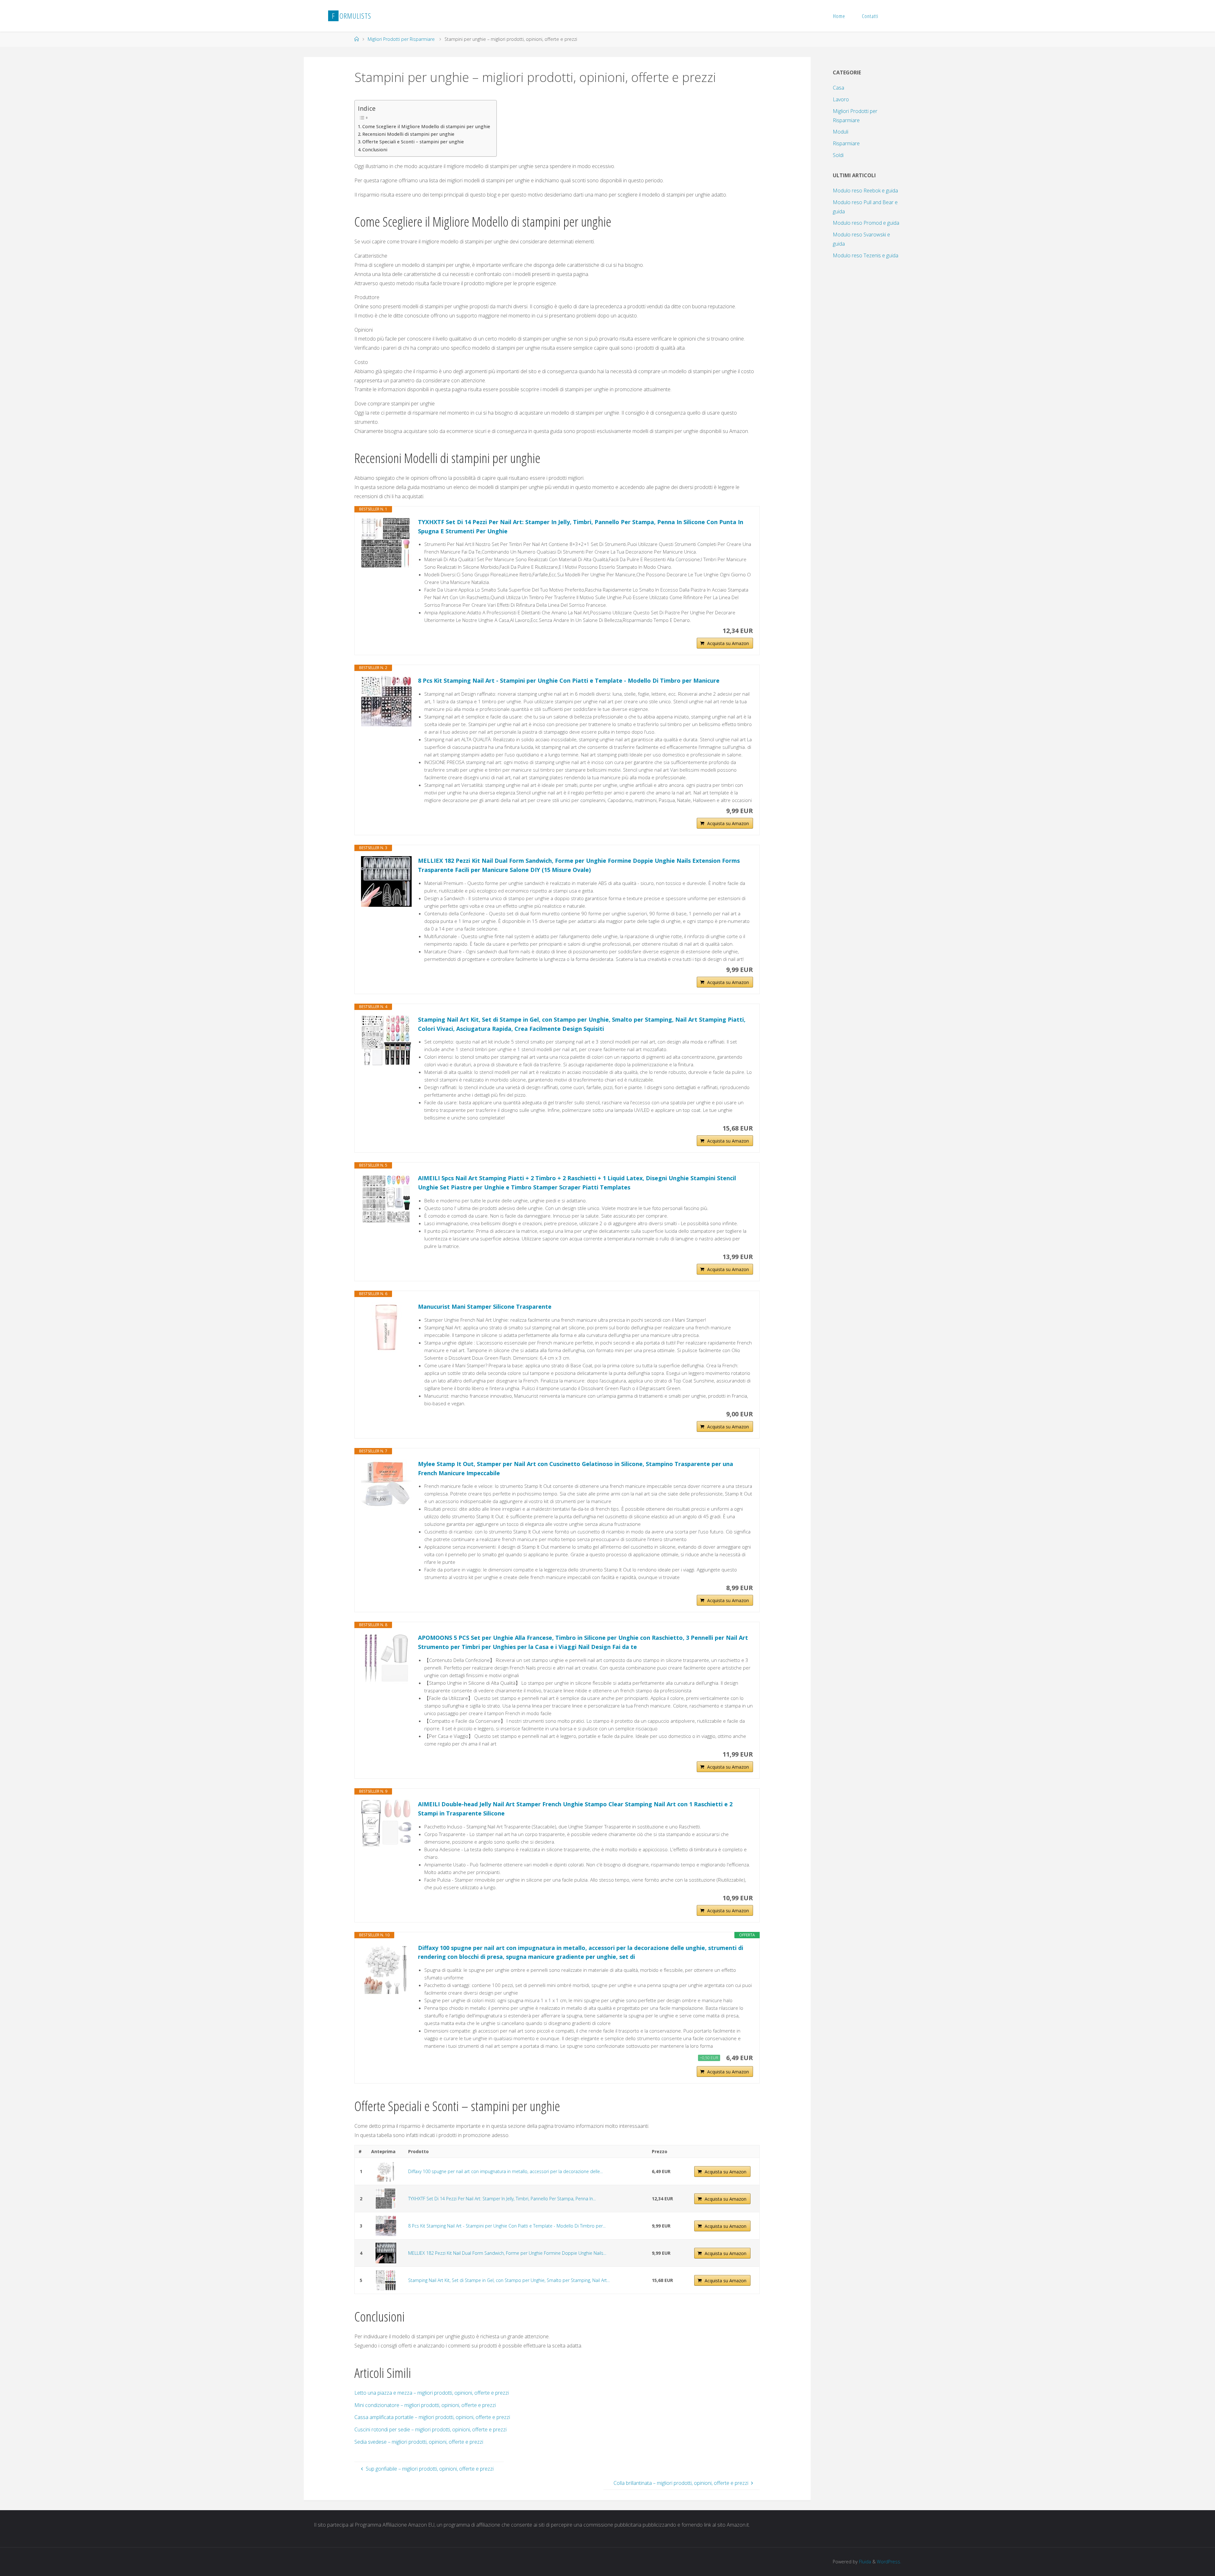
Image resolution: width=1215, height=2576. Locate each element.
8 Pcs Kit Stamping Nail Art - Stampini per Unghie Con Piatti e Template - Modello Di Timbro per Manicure (569, 680)
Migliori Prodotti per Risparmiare (401, 39)
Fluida (864, 2562)
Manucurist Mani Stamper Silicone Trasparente (485, 1307)
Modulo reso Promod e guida (866, 223)
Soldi (838, 155)
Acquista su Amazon (728, 643)
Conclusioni (375, 150)
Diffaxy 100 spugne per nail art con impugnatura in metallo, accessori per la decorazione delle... (505, 2171)
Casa (838, 88)
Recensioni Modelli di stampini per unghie (408, 134)
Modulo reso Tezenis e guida (866, 255)
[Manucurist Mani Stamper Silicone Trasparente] (386, 1327)
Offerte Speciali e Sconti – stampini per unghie (413, 142)
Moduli (841, 132)
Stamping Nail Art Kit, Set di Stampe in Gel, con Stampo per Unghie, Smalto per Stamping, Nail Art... (509, 2280)
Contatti (870, 16)
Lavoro (841, 99)
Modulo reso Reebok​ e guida (865, 191)
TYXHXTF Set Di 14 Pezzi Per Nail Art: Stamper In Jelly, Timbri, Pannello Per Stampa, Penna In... (502, 2199)
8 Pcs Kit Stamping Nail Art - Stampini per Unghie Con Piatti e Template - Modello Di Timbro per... (507, 2226)
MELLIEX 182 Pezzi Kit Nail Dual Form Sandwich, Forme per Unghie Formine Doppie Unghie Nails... (507, 2253)
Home (839, 16)
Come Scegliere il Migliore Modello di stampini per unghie (426, 126)
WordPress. (889, 2562)
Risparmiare (846, 143)
